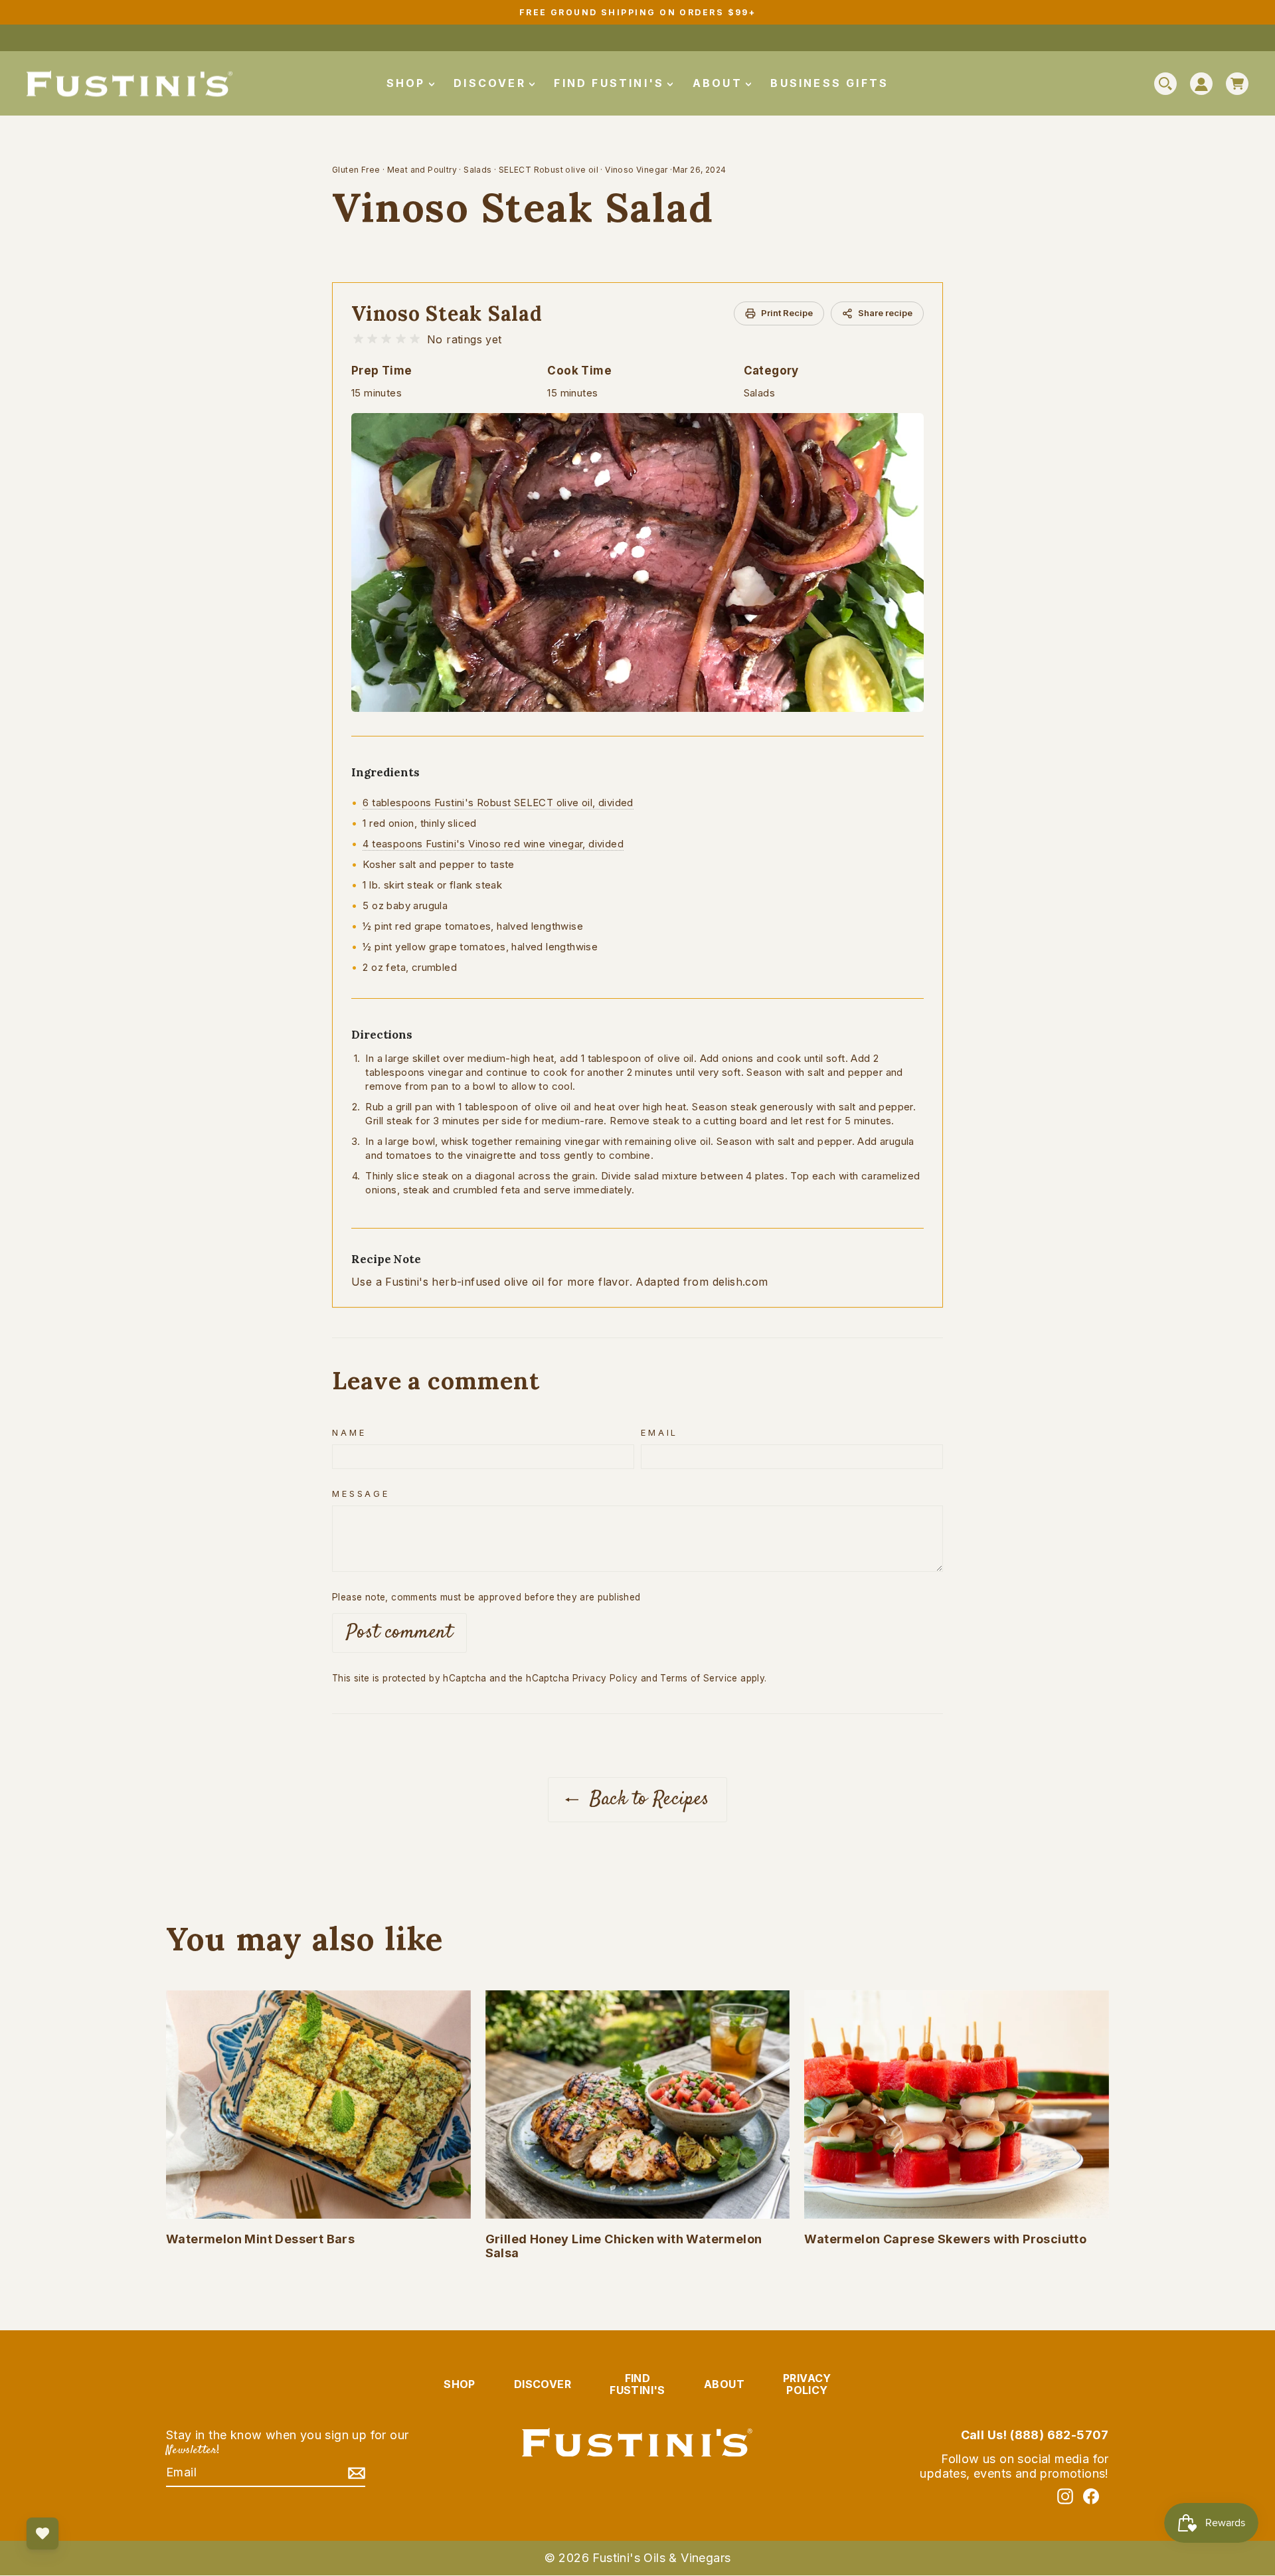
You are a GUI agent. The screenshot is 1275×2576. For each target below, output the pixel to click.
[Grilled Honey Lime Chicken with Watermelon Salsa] (638, 2104)
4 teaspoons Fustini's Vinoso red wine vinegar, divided (493, 844)
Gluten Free (356, 170)
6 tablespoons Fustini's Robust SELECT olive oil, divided (498, 803)
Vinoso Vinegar (637, 170)
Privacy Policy (605, 1678)
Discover (492, 83)
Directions (382, 1035)
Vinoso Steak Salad (447, 313)
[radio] (358, 339)
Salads (477, 170)
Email (659, 1433)
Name (349, 1433)
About (720, 83)
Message (361, 1494)
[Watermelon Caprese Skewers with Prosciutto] (957, 2104)
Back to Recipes (646, 1799)
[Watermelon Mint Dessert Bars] (318, 2104)
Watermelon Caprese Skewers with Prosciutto (945, 2239)
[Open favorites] (42, 2533)
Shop (408, 83)
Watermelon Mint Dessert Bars (260, 2239)
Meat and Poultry (422, 170)
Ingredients (385, 772)
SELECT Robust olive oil (549, 170)
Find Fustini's (611, 83)
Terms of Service (699, 1678)
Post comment (399, 1633)
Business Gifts (829, 83)
